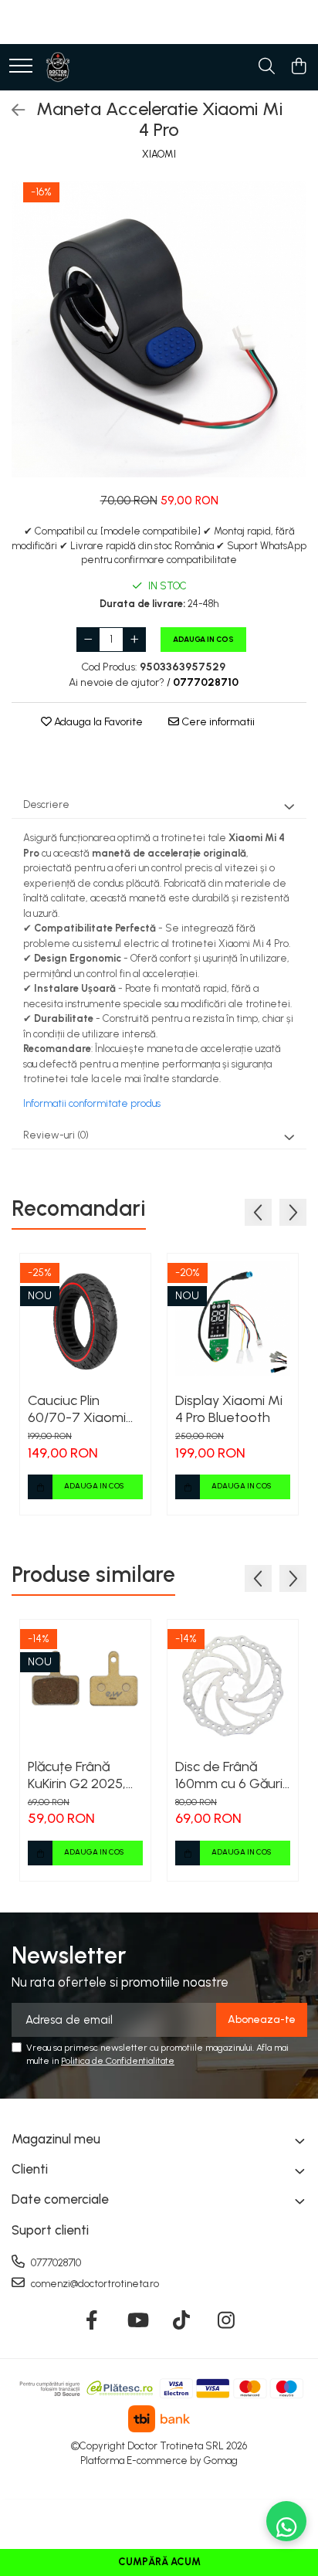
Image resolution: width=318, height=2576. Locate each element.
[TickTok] (182, 2321)
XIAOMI (159, 154)
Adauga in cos (203, 639)
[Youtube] (137, 2321)
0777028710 (55, 2263)
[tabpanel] (159, 329)
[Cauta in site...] (267, 67)
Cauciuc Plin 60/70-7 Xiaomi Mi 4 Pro (77, 1409)
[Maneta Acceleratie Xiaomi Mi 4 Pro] (159, 329)
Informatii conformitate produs (92, 1103)
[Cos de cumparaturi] (298, 67)
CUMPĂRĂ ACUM (159, 2562)
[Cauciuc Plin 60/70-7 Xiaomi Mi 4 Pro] (85, 1319)
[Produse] (21, 67)
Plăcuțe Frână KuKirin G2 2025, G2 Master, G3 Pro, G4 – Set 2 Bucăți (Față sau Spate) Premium (78, 1775)
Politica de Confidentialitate (118, 2061)
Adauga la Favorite (97, 722)
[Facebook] (92, 2321)
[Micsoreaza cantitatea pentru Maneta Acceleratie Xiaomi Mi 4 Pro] (88, 640)
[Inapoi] (12, 110)
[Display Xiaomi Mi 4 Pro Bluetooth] (233, 1319)
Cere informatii (217, 722)
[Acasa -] (58, 67)
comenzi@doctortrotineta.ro (94, 2284)
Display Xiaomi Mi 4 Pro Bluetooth (229, 1409)
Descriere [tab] (46, 804)
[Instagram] (227, 2321)
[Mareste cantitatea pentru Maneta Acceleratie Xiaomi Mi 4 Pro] (134, 640)
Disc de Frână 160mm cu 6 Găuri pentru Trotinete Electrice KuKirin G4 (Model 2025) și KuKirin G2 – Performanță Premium (229, 1775)
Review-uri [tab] (56, 1135)
